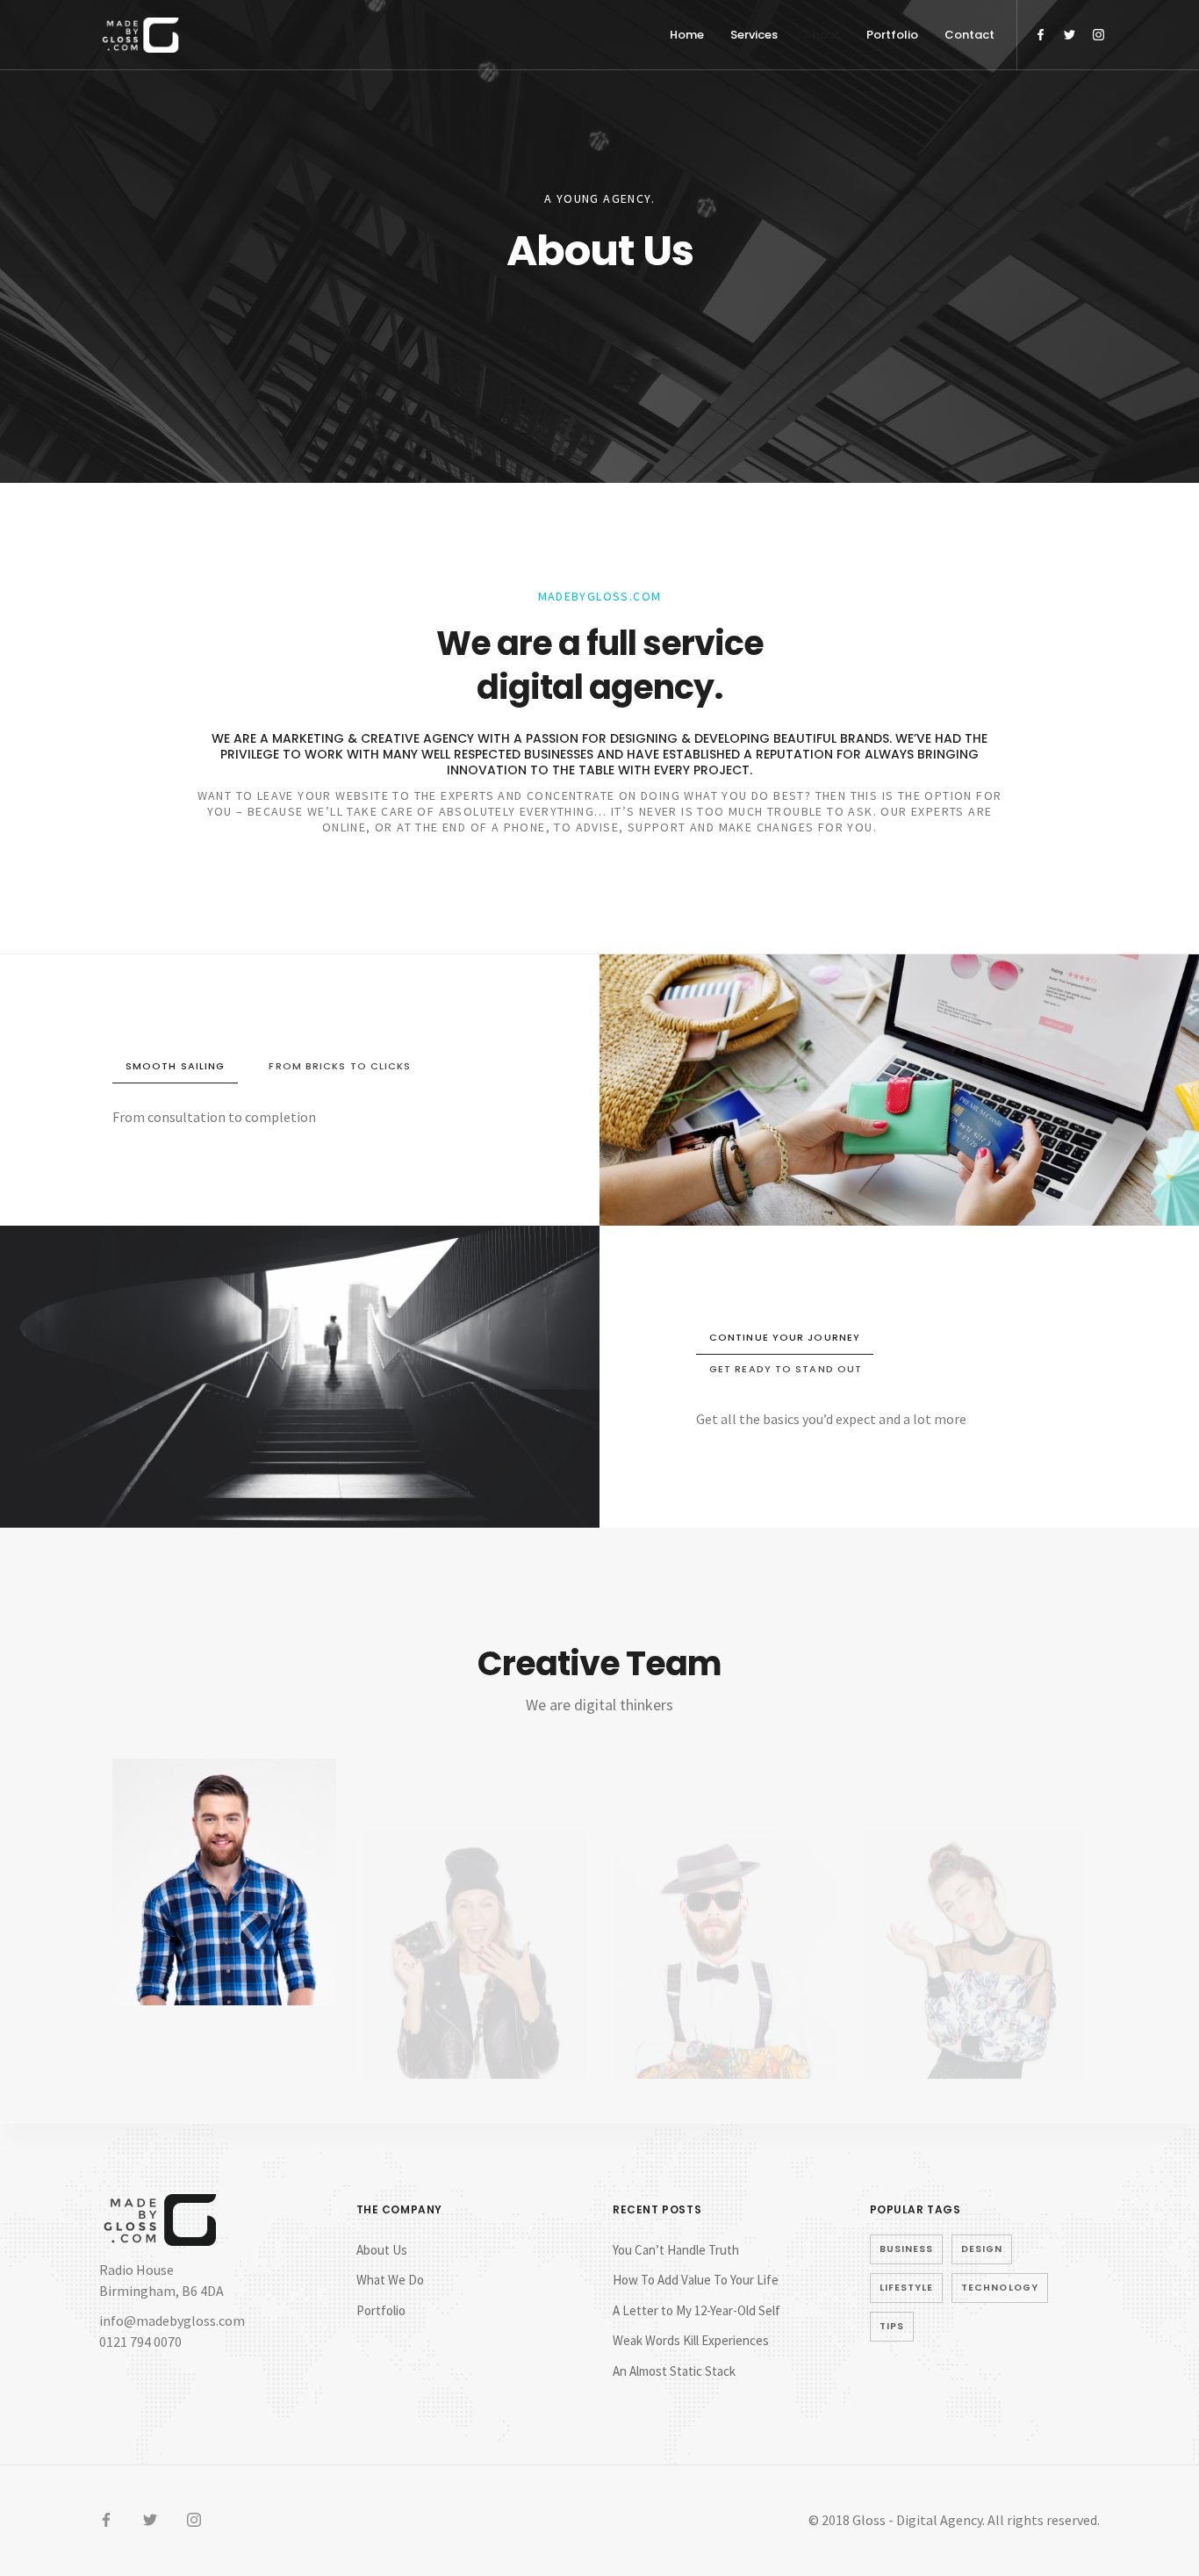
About (822, 35)
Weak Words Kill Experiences (691, 2340)
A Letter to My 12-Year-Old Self (696, 2310)
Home (687, 35)
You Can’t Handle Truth (676, 2250)
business (907, 2249)
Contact (969, 35)
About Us (382, 2250)
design (982, 2249)
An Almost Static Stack (674, 2371)
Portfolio (892, 35)
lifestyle (907, 2288)
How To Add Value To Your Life (696, 2280)
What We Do (390, 2280)
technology (1000, 2288)
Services (754, 35)
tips (892, 2326)
